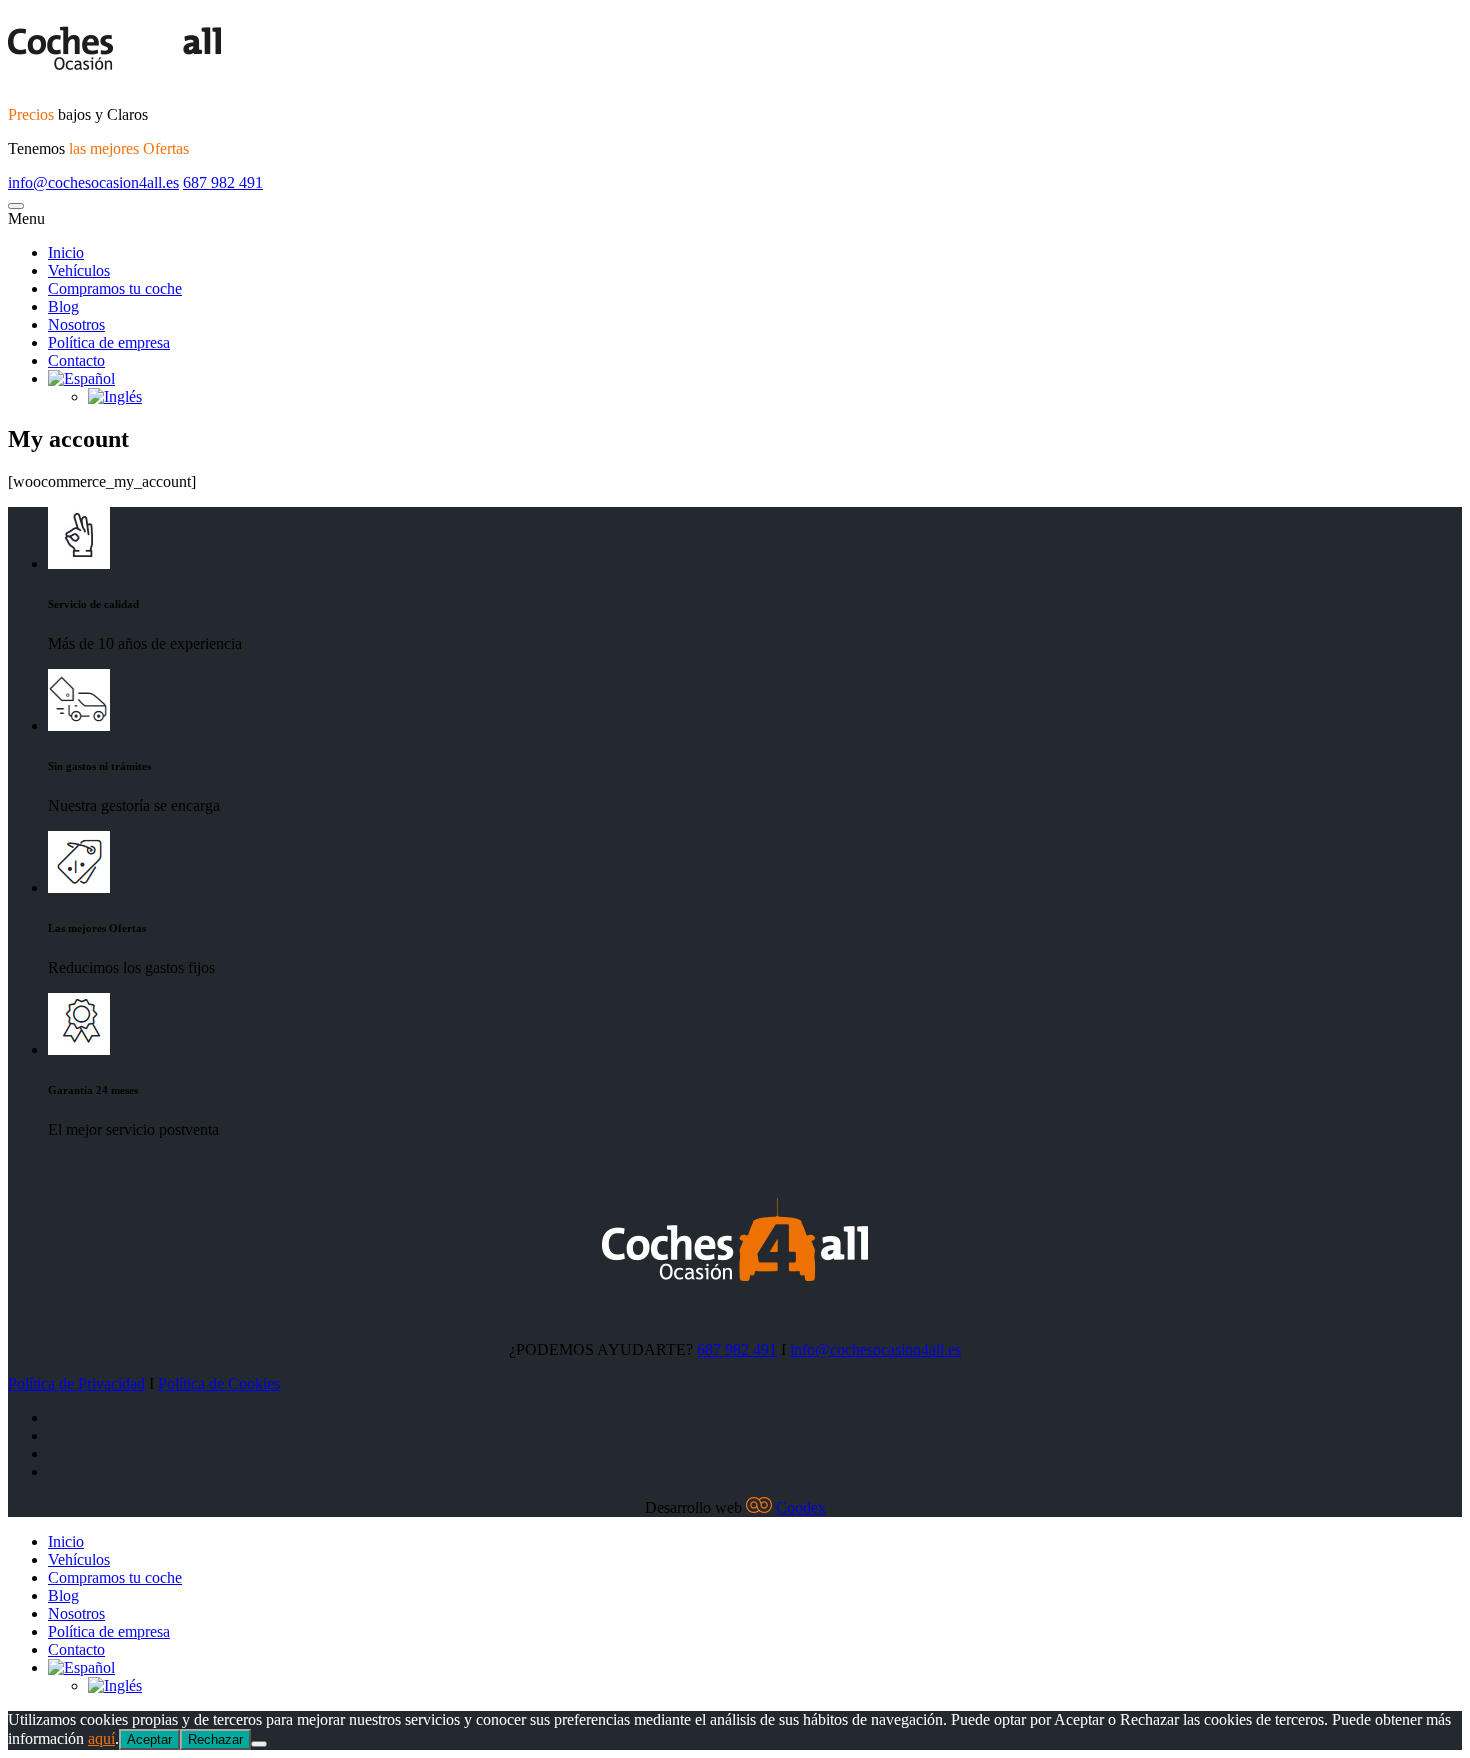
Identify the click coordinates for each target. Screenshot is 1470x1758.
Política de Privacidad (76, 1383)
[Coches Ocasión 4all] (735, 49)
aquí (101, 1738)
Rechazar (215, 1739)
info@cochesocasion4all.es (93, 182)
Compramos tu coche (115, 1577)
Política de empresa (109, 1631)
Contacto (76, 1649)
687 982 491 (223, 182)
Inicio (66, 1541)
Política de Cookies (219, 1383)
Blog (63, 1595)
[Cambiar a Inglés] (115, 1685)
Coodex (801, 1507)
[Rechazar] (259, 1744)
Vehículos (79, 1559)
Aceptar (149, 1739)
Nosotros (76, 1613)
